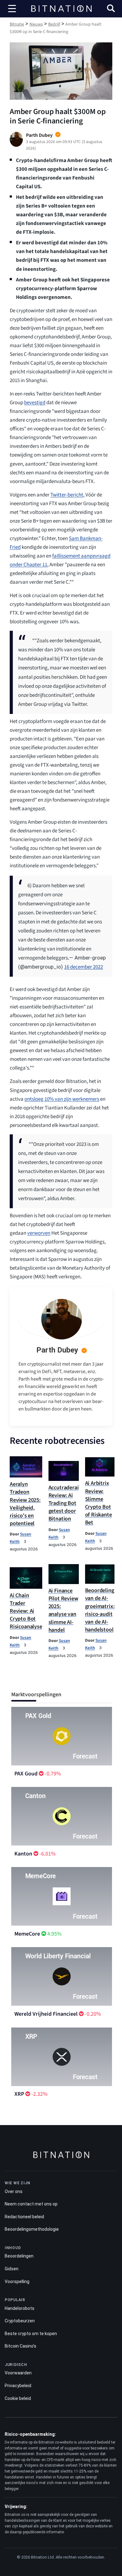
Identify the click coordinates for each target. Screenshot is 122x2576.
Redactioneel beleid (24, 2217)
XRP (19, 2094)
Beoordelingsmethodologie (32, 2229)
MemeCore (27, 1934)
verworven (39, 1233)
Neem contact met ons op (31, 2204)
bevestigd (35, 403)
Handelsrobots (20, 2308)
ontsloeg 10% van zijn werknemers (62, 1099)
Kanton (23, 1854)
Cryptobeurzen (20, 2321)
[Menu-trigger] (12, 9)
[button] (111, 9)
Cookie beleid (18, 2398)
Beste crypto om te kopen (31, 2334)
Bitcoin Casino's (20, 2346)
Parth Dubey (57, 1350)
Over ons (14, 2191)
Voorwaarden (18, 2373)
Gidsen (12, 2269)
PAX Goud (26, 1774)
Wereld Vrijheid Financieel (46, 2014)
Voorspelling (17, 2282)
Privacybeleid (18, 2386)
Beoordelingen (19, 2256)
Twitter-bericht (67, 495)
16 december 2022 (84, 967)
